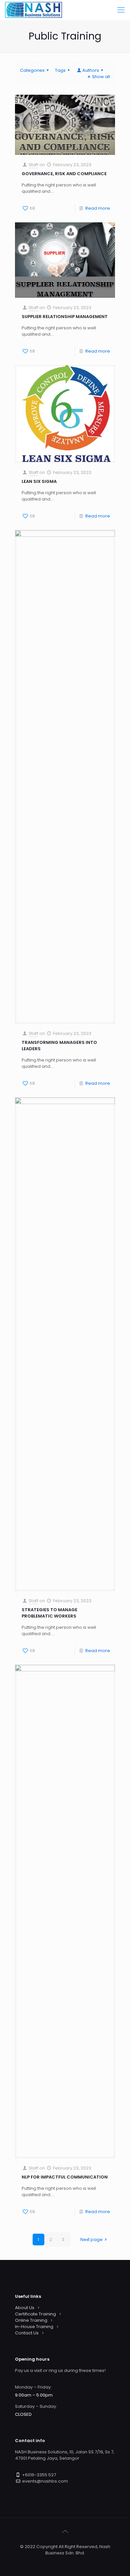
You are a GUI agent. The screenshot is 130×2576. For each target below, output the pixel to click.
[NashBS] (33, 10)
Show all (101, 77)
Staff (33, 165)
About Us (25, 2308)
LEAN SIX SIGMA (39, 481)
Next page (91, 2240)
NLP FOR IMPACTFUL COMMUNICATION (65, 2177)
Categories (32, 70)
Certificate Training (35, 2314)
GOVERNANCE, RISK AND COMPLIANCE (64, 174)
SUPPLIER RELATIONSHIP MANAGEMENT (65, 317)
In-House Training (34, 2327)
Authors (91, 70)
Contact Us (27, 2333)
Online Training (31, 2320)
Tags (60, 70)
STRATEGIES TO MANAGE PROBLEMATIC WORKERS (49, 1613)
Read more (98, 208)
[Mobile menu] (121, 10)
